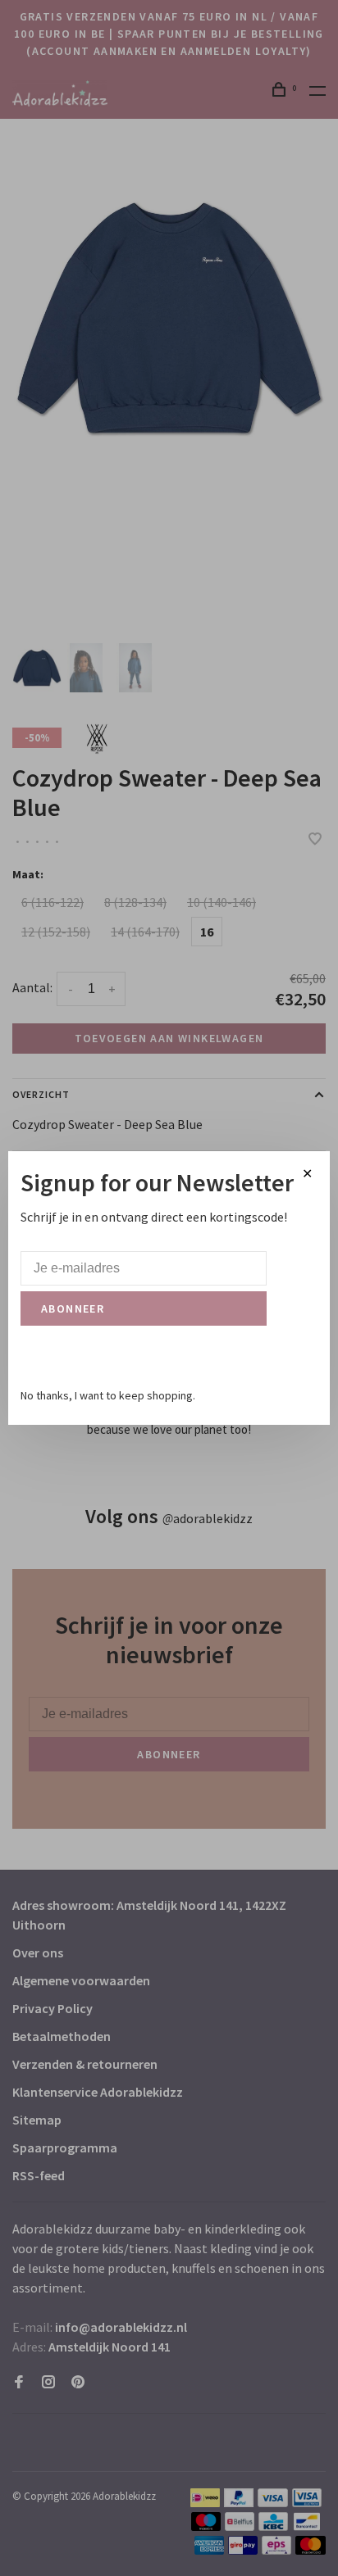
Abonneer (73, 1308)
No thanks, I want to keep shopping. (108, 1395)
